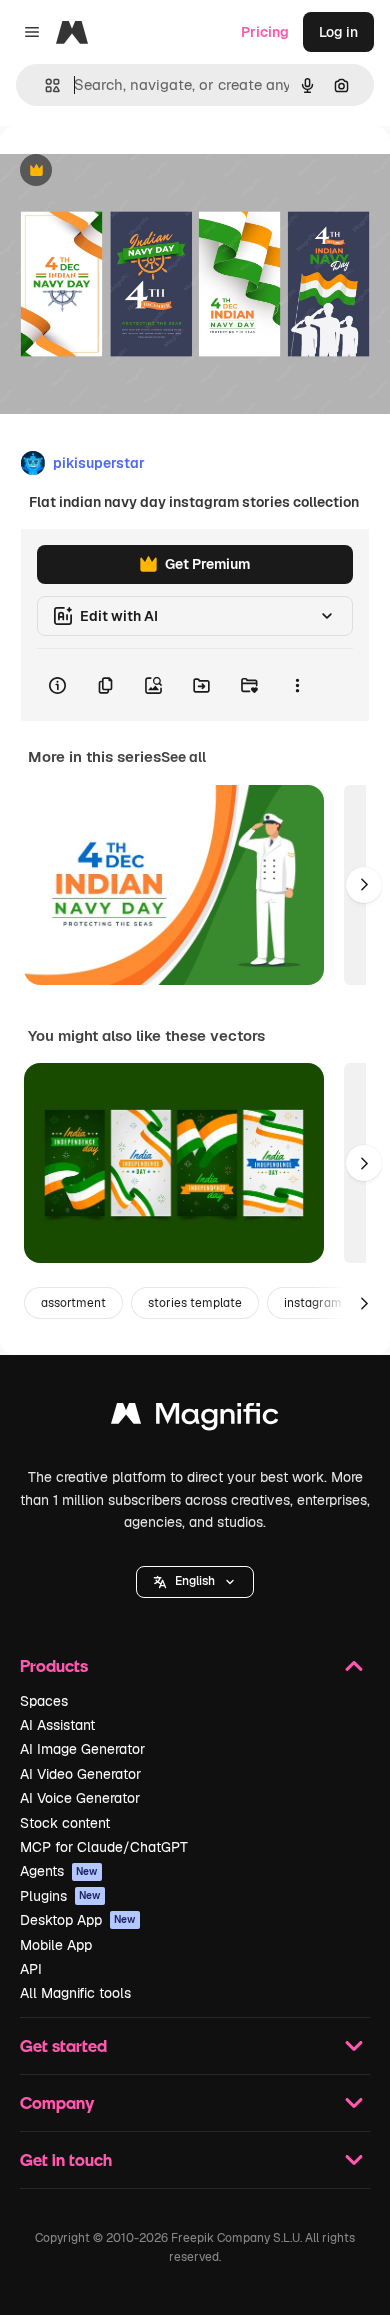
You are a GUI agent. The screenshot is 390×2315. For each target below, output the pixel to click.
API (31, 1969)
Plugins (60, 1896)
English (195, 1581)
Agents (59, 1871)
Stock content (65, 1823)
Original (128, 171)
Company (57, 2102)
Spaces (44, 1701)
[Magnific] (195, 1418)
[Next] (364, 885)
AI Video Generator (80, 1774)
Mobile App (56, 1945)
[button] (195, 1582)
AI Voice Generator (80, 1798)
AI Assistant (57, 1725)
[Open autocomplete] (44, 85)
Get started (63, 2045)
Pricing (265, 32)
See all (183, 757)
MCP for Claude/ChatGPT (104, 1847)
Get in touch (66, 2159)
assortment (73, 1303)
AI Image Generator (82, 1749)
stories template (195, 1303)
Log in (338, 32)
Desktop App (78, 1920)
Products (54, 1665)
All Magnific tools (75, 1993)
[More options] (297, 685)
